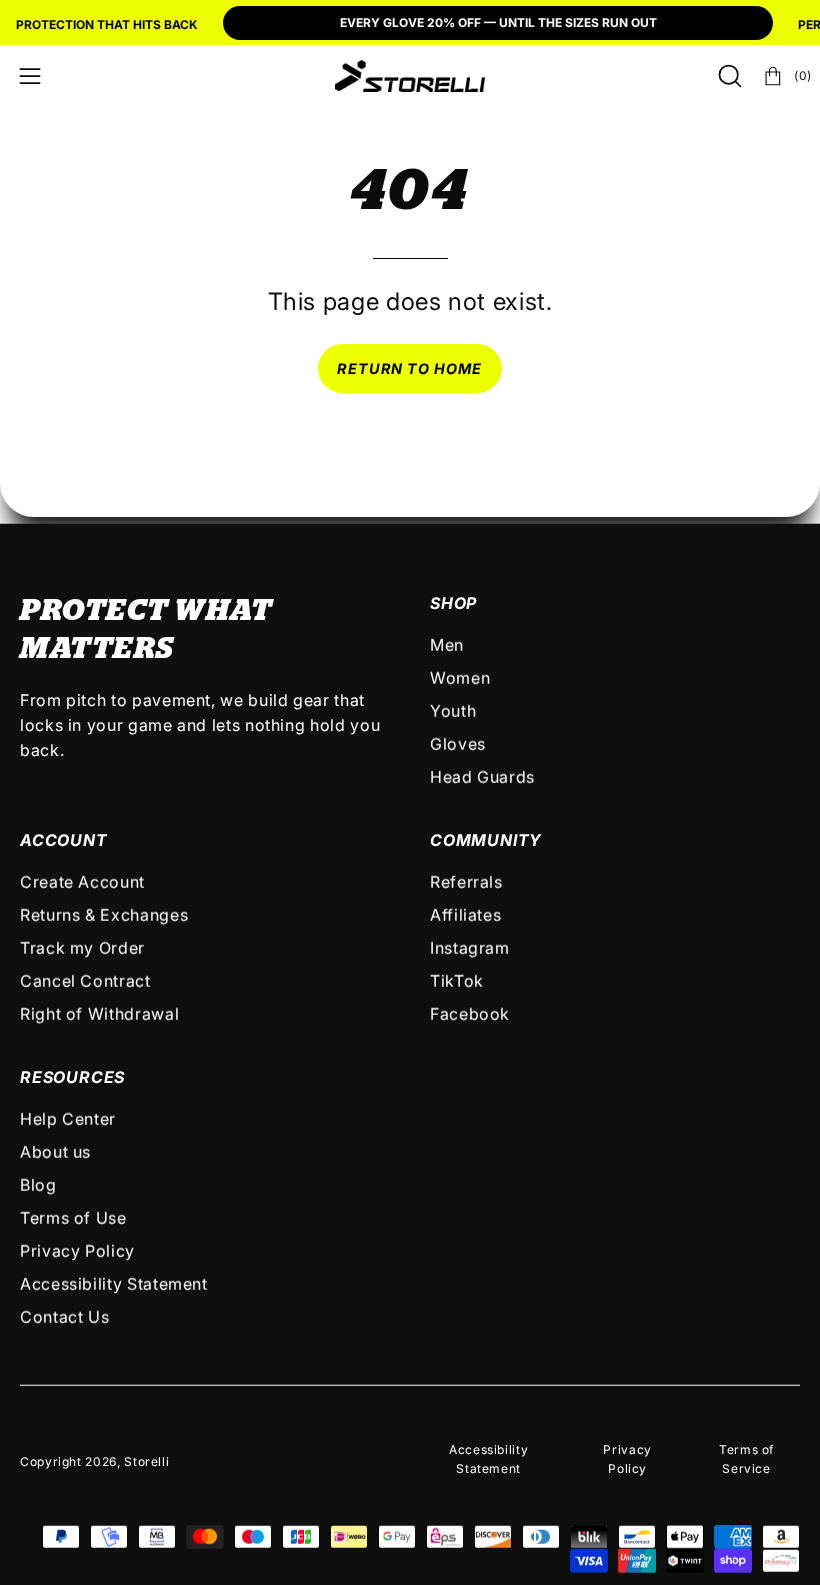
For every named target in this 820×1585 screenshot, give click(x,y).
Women (460, 678)
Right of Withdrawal (99, 1014)
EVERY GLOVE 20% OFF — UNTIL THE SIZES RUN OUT (498, 22)
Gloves (458, 744)
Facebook (470, 1014)
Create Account (82, 882)
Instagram (470, 948)
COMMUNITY (486, 840)
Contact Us (64, 1317)
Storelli (146, 1461)
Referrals (466, 882)
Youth (453, 711)
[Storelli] (410, 76)
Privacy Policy (77, 1251)
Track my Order (82, 948)
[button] (728, 76)
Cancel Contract (85, 981)
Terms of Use (73, 1218)
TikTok (457, 981)
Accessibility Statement (114, 1284)
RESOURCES (72, 1077)
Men (447, 645)
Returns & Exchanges (104, 915)
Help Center (68, 1119)
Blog (38, 1185)
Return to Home (409, 368)
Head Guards (482, 777)
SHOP (453, 603)
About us (55, 1152)
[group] (410, 25)
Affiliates (465, 915)
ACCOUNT (64, 840)
